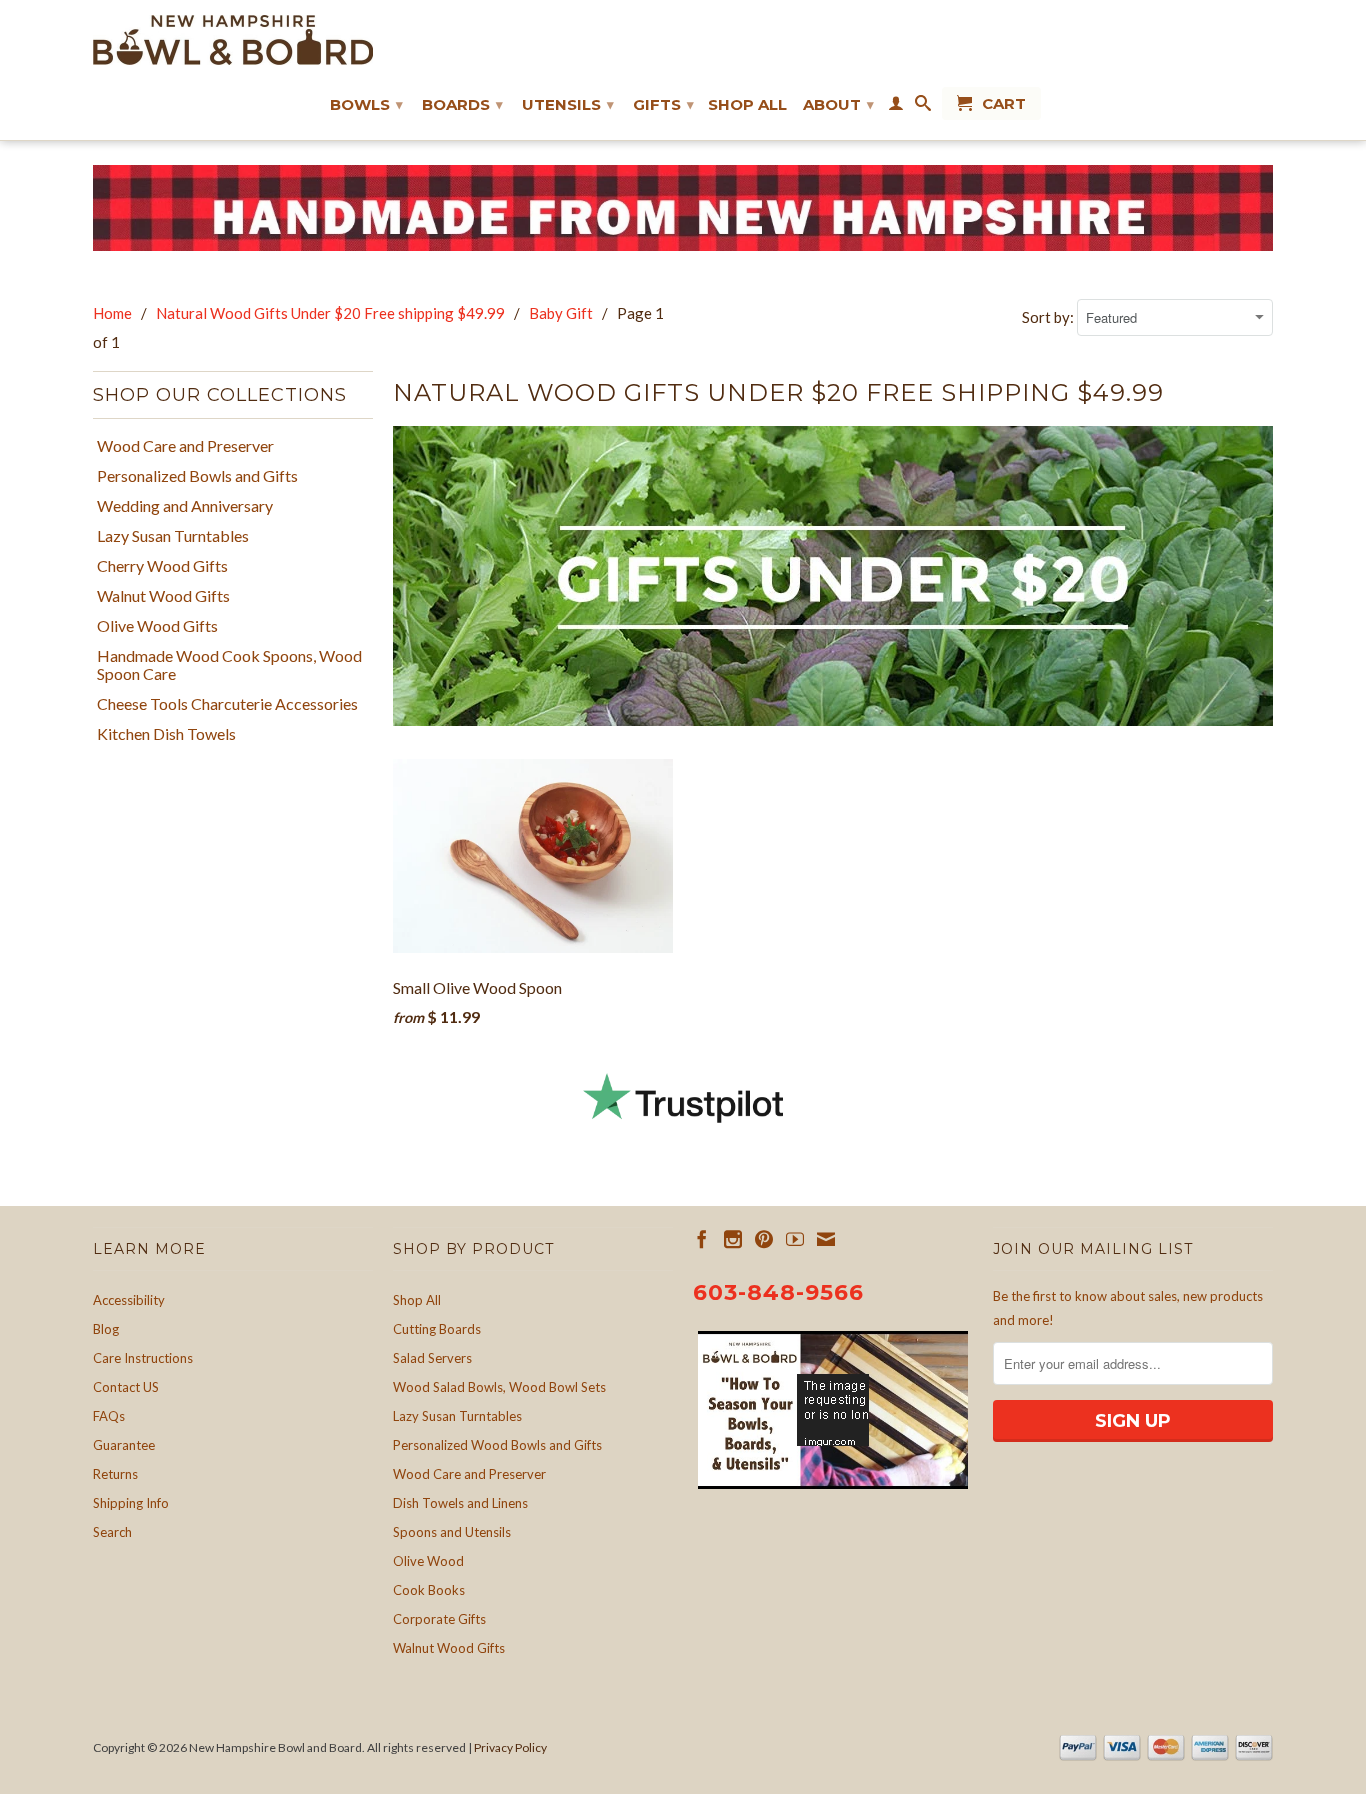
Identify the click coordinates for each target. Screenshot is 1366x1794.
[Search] (923, 107)
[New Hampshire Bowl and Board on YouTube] (795, 1239)
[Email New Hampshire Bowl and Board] (826, 1239)
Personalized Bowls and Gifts (197, 476)
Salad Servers (432, 1358)
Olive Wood (428, 1561)
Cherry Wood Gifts (162, 566)
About (838, 104)
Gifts (663, 104)
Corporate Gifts (439, 1619)
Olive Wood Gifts (157, 626)
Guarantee (124, 1445)
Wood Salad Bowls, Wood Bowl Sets (499, 1387)
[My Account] (896, 107)
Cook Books (429, 1590)
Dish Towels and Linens (460, 1503)
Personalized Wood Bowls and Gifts (497, 1445)
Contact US (126, 1387)
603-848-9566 (778, 1292)
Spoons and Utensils (452, 1532)
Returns (115, 1474)
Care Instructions (143, 1358)
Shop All (747, 105)
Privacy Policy (510, 1747)
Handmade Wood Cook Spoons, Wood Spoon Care (229, 665)
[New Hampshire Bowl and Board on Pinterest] (764, 1239)
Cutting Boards (437, 1329)
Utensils (568, 104)
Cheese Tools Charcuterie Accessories (227, 704)
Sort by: (1049, 317)
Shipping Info (131, 1503)
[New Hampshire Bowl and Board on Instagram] (733, 1239)
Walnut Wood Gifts (163, 596)
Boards (462, 104)
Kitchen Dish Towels (166, 734)
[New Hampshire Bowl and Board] (233, 40)
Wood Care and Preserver (185, 446)
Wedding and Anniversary (185, 506)
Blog (106, 1329)
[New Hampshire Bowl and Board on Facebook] (702, 1239)
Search (112, 1532)
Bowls (366, 104)
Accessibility (129, 1300)
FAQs (109, 1416)
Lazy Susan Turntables (173, 536)
